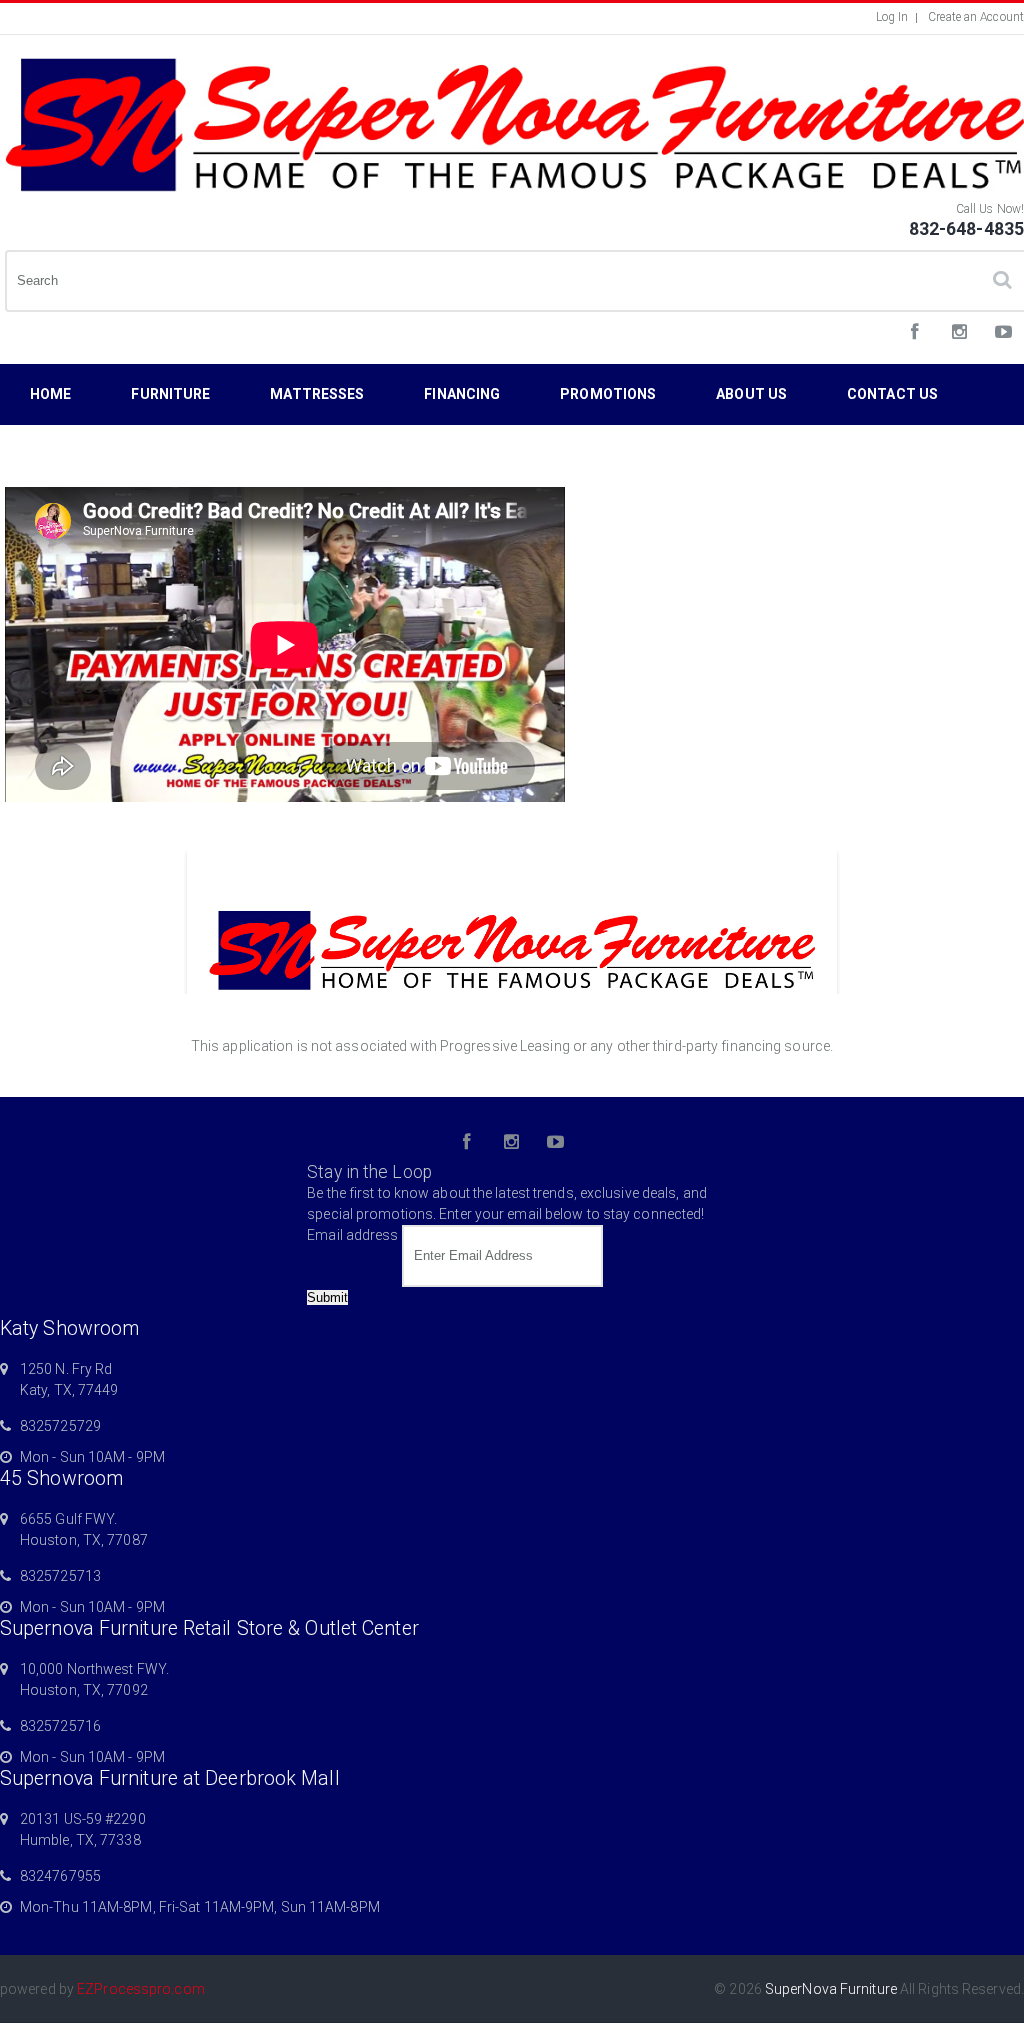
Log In (892, 17)
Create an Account (976, 17)
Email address (352, 1235)
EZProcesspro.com (141, 1989)
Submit (327, 1297)
